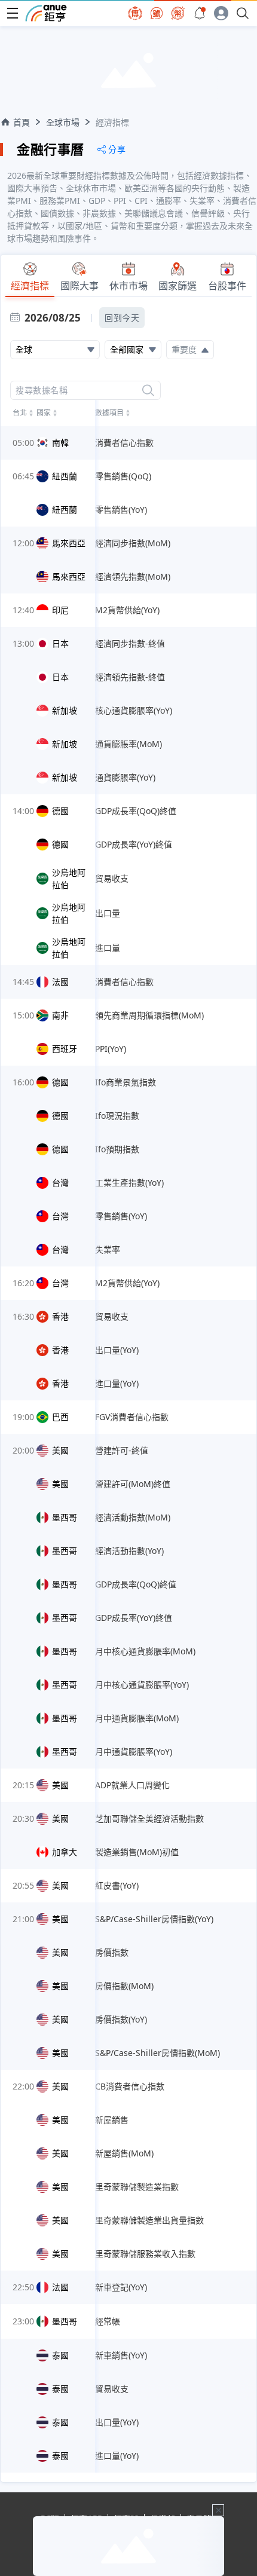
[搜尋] (148, 390)
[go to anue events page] (200, 13)
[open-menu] (13, 13)
